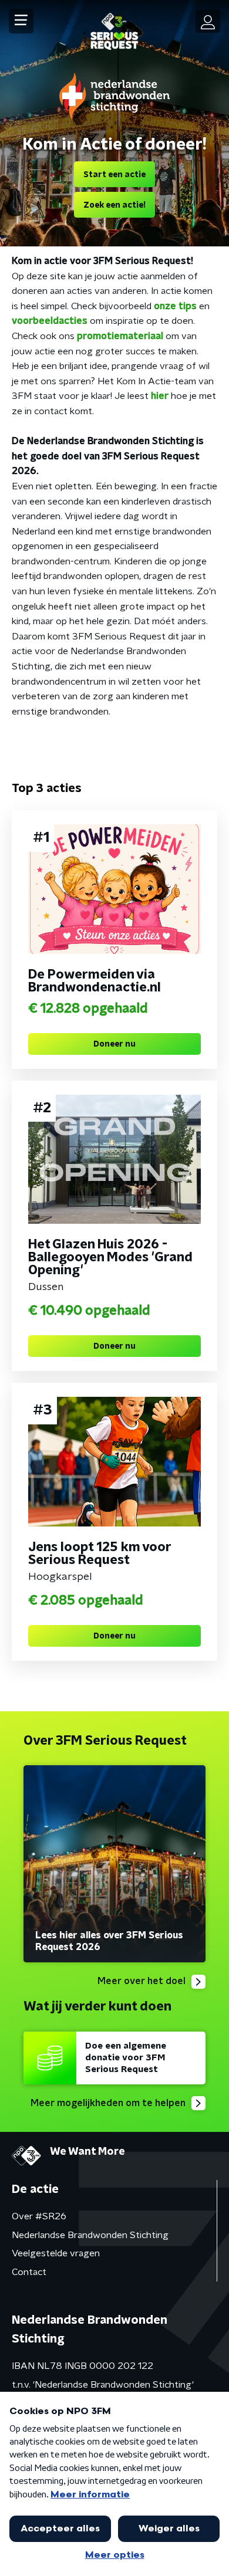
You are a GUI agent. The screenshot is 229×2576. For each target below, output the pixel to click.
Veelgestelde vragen (56, 2253)
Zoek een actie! (114, 205)
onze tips (175, 306)
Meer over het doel (142, 1981)
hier (161, 396)
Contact (29, 2272)
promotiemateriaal (120, 336)
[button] (21, 21)
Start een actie (114, 175)
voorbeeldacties (50, 321)
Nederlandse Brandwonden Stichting (90, 2235)
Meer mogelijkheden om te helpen (108, 2103)
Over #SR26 (39, 2216)
